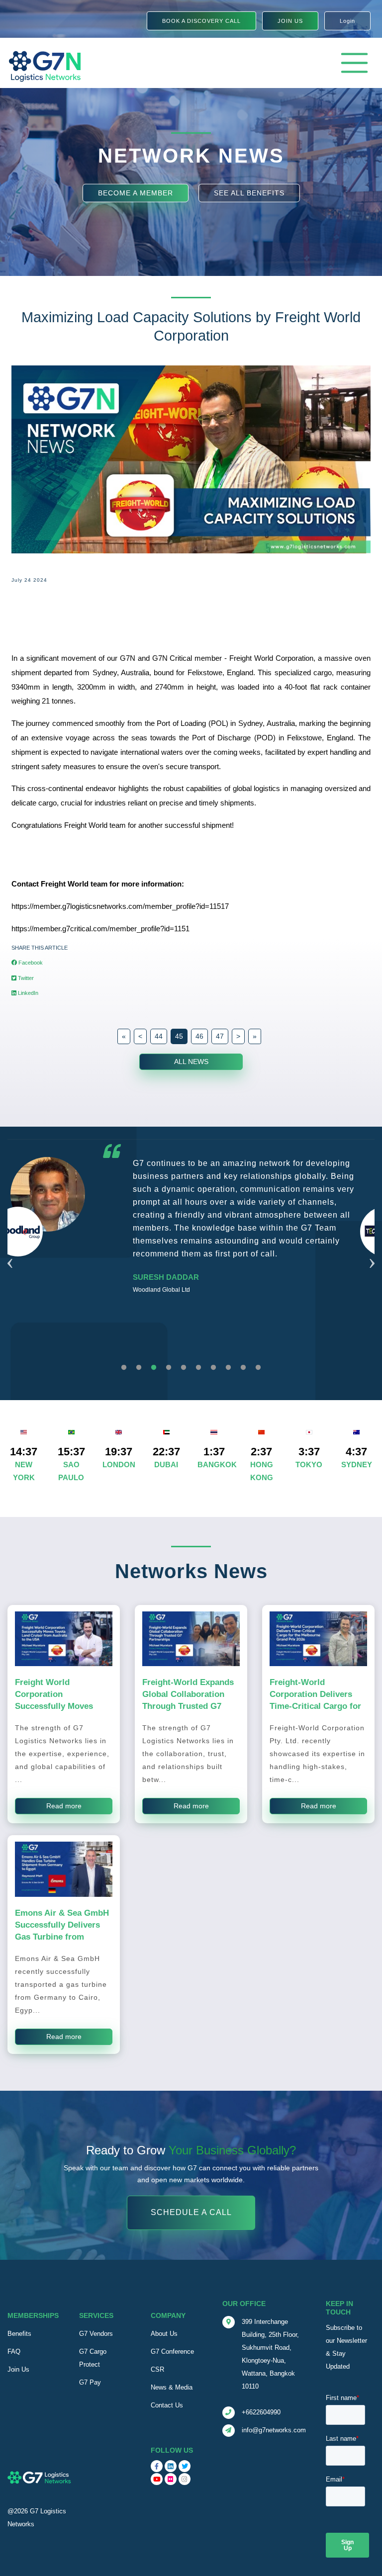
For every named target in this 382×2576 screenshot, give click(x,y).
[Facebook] (157, 2466)
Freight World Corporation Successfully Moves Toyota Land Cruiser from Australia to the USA (56, 1712)
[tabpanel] (191, 1237)
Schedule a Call (191, 2212)
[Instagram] (185, 2479)
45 (179, 1036)
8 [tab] (228, 1368)
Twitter (25, 978)
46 (199, 1036)
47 (220, 1036)
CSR (157, 2369)
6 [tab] (198, 1368)
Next (372, 1251)
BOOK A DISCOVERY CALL (201, 21)
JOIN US (290, 21)
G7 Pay (90, 2382)
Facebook (30, 963)
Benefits (19, 2334)
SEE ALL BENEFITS (249, 192)
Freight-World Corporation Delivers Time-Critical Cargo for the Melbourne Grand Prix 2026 (315, 1706)
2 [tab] (139, 1368)
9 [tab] (243, 1368)
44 (159, 1036)
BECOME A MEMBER (136, 192)
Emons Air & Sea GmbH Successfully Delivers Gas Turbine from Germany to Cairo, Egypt (62, 1937)
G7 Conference (172, 2352)
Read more (64, 1806)
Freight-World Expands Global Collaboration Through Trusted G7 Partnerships (188, 1700)
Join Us (18, 2369)
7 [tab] (213, 1368)
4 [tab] (169, 1368)
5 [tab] (184, 1368)
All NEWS (191, 1062)
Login (347, 21)
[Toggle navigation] (354, 63)
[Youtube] (157, 2479)
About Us (164, 2334)
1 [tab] (124, 1368)
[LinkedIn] (171, 2466)
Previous (10, 1251)
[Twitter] (185, 2466)
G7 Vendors (96, 2334)
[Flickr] (171, 2479)
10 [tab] (258, 1368)
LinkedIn (27, 993)
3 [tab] (154, 1368)
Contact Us (167, 2405)
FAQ (14, 2352)
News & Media (172, 2387)
